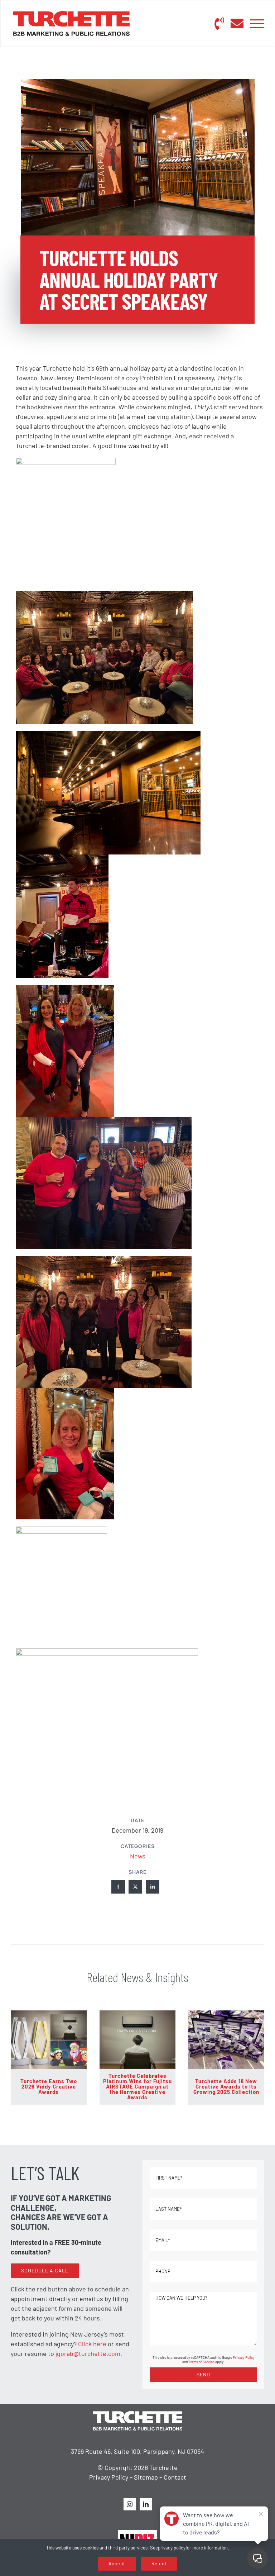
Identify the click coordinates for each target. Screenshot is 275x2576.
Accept (117, 2563)
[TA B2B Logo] (71, 14)
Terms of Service (201, 2362)
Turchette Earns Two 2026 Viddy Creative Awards (49, 2086)
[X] (135, 1887)
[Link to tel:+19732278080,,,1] (219, 24)
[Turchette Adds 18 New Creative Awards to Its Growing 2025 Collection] (226, 2014)
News (138, 1856)
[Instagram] (130, 2504)
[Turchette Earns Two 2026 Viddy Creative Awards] (49, 2014)
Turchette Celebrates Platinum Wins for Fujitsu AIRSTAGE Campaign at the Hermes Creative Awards (137, 2086)
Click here (92, 2344)
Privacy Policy (244, 2357)
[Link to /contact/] (237, 24)
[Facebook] (118, 1887)
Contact (175, 2477)
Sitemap (146, 2477)
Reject (159, 2563)
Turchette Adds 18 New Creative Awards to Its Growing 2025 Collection (226, 2086)
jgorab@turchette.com (88, 2353)
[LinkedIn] (153, 1887)
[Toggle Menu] (257, 24)
